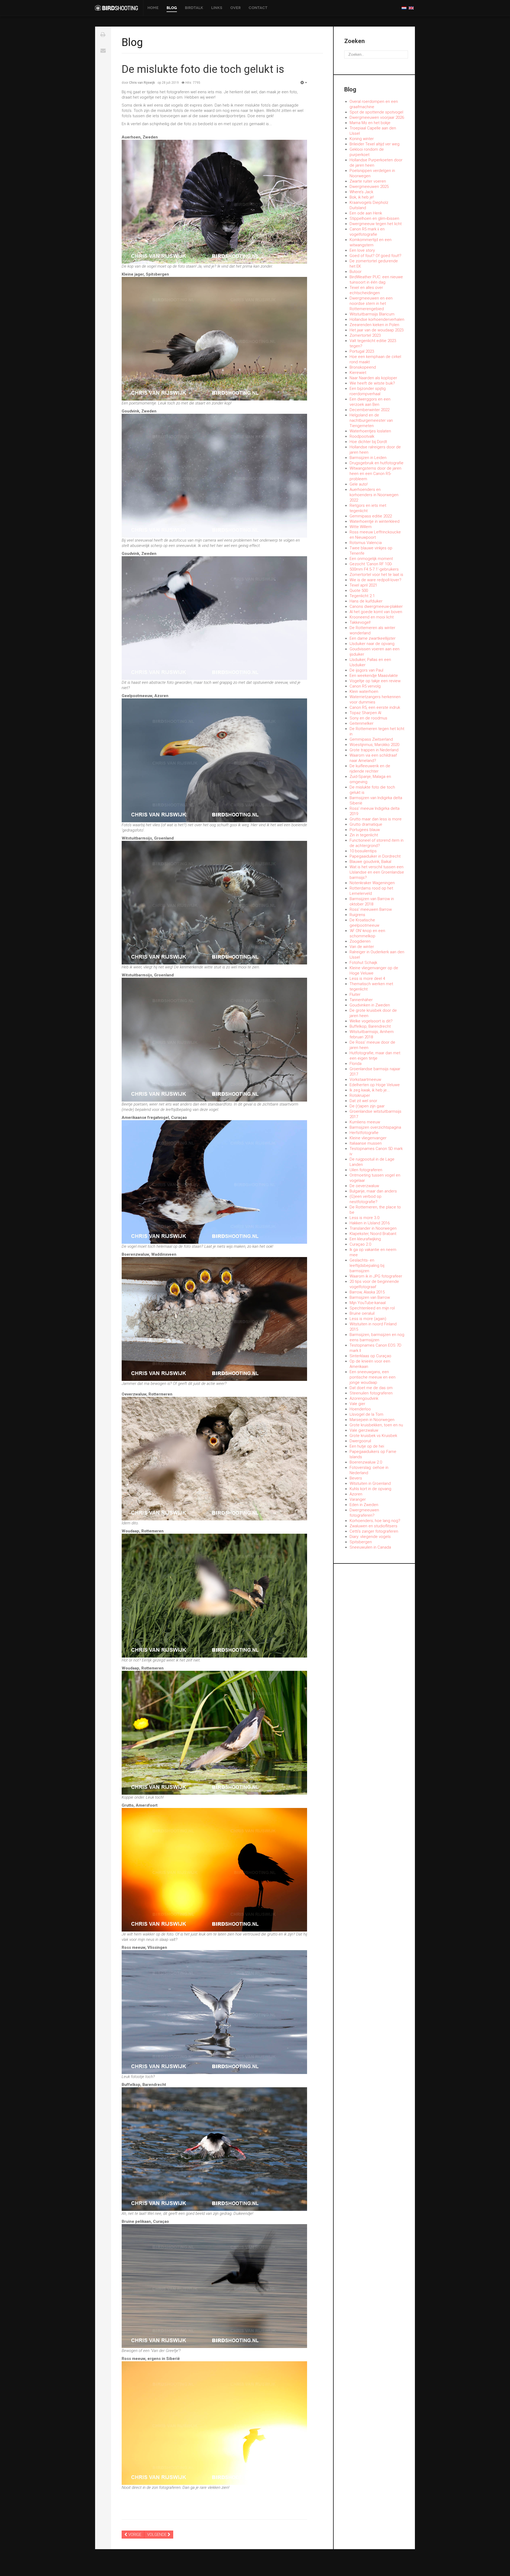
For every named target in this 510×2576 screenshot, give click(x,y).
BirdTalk (194, 8)
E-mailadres (103, 50)
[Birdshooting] (116, 8)
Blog (172, 8)
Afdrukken (103, 35)
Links (217, 8)
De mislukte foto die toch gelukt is (203, 69)
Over (235, 8)
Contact (258, 8)
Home (153, 8)
